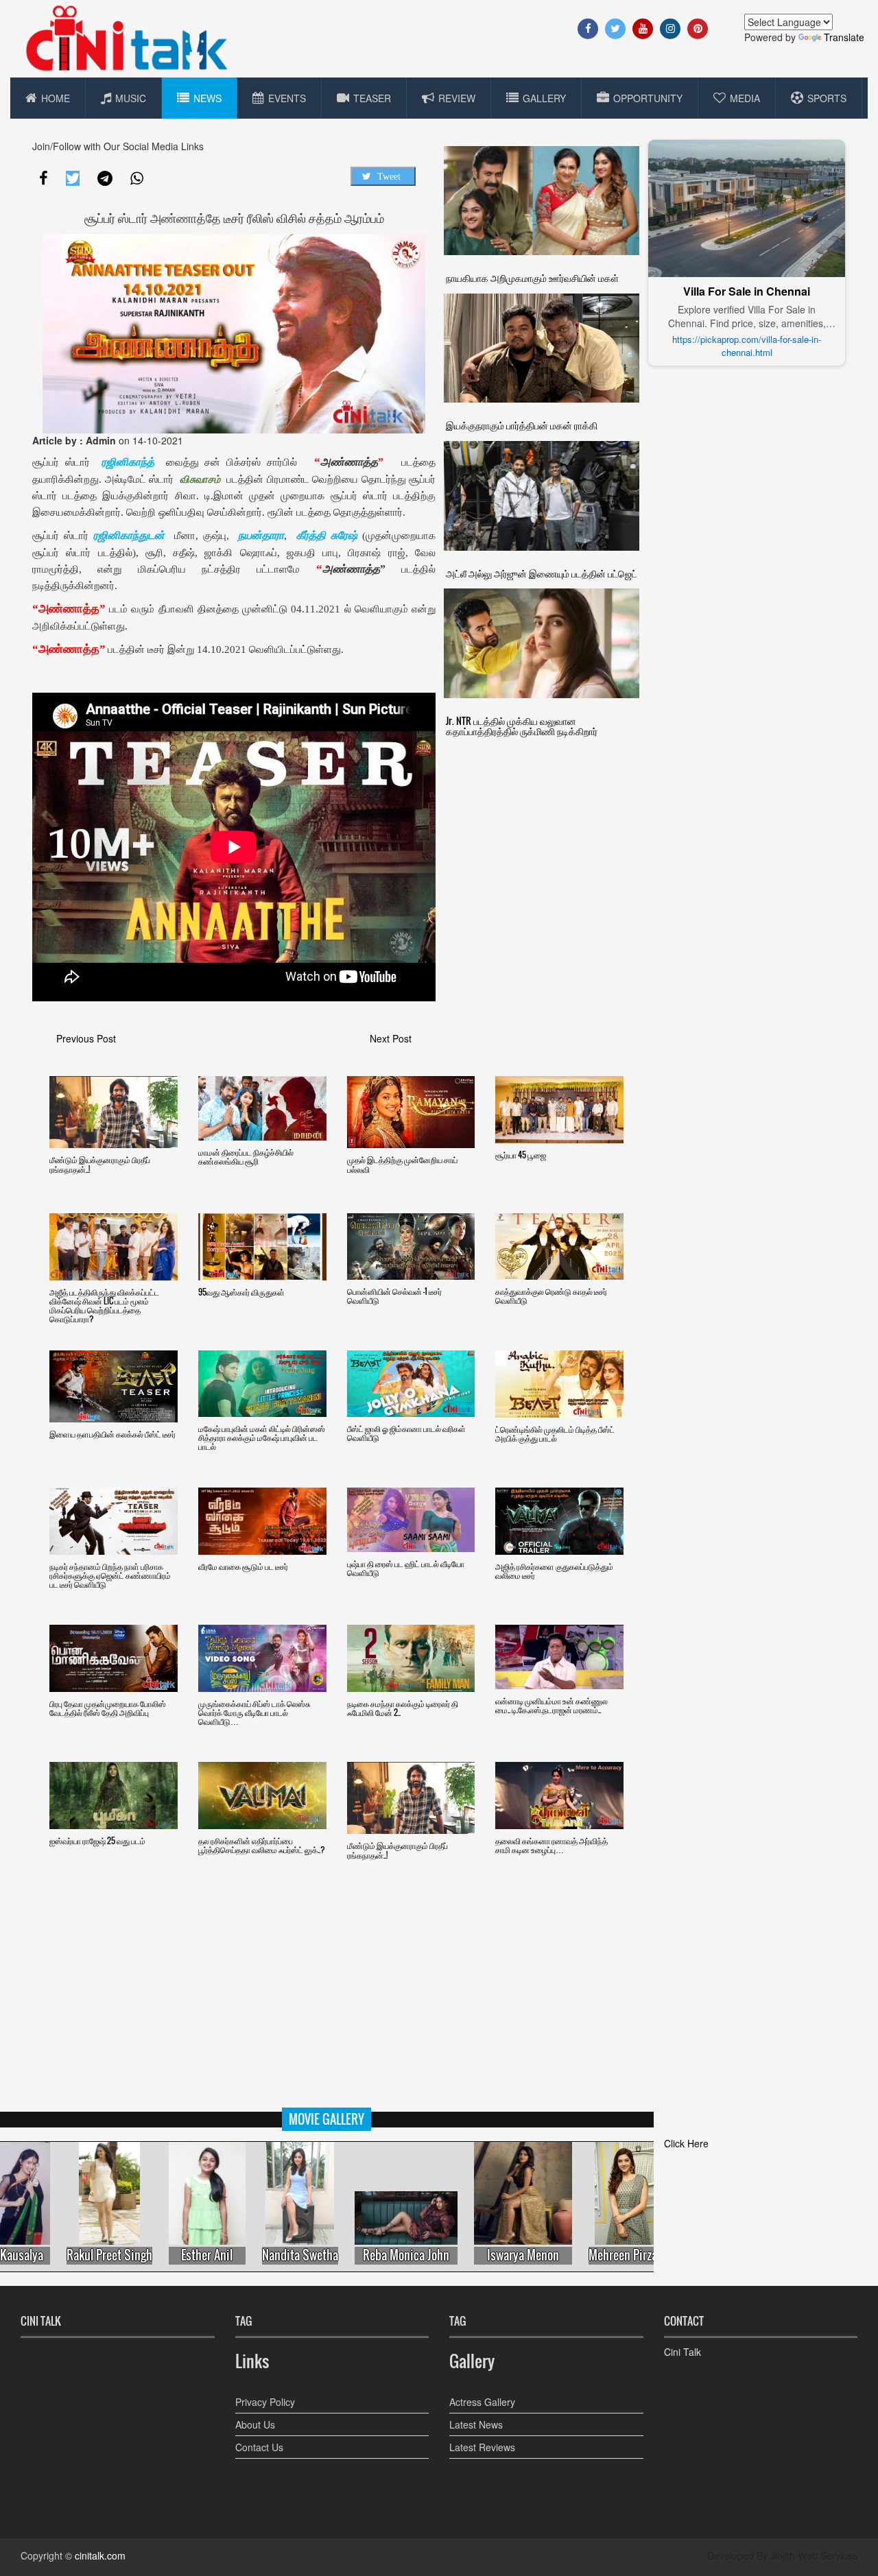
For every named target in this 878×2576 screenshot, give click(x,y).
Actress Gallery (482, 2402)
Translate (844, 37)
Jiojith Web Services (814, 2555)
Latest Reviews (482, 2447)
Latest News (476, 2424)
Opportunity (648, 98)
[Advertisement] (439, 2012)
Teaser (372, 98)
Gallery (544, 98)
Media (745, 98)
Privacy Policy (265, 2402)
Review (457, 98)
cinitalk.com (100, 2555)
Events (287, 98)
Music (131, 98)
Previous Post (86, 1038)
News (207, 98)
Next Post (391, 1038)
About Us (255, 2424)
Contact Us (259, 2447)
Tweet (389, 176)
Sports (827, 98)
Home (56, 98)
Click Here (686, 2143)
